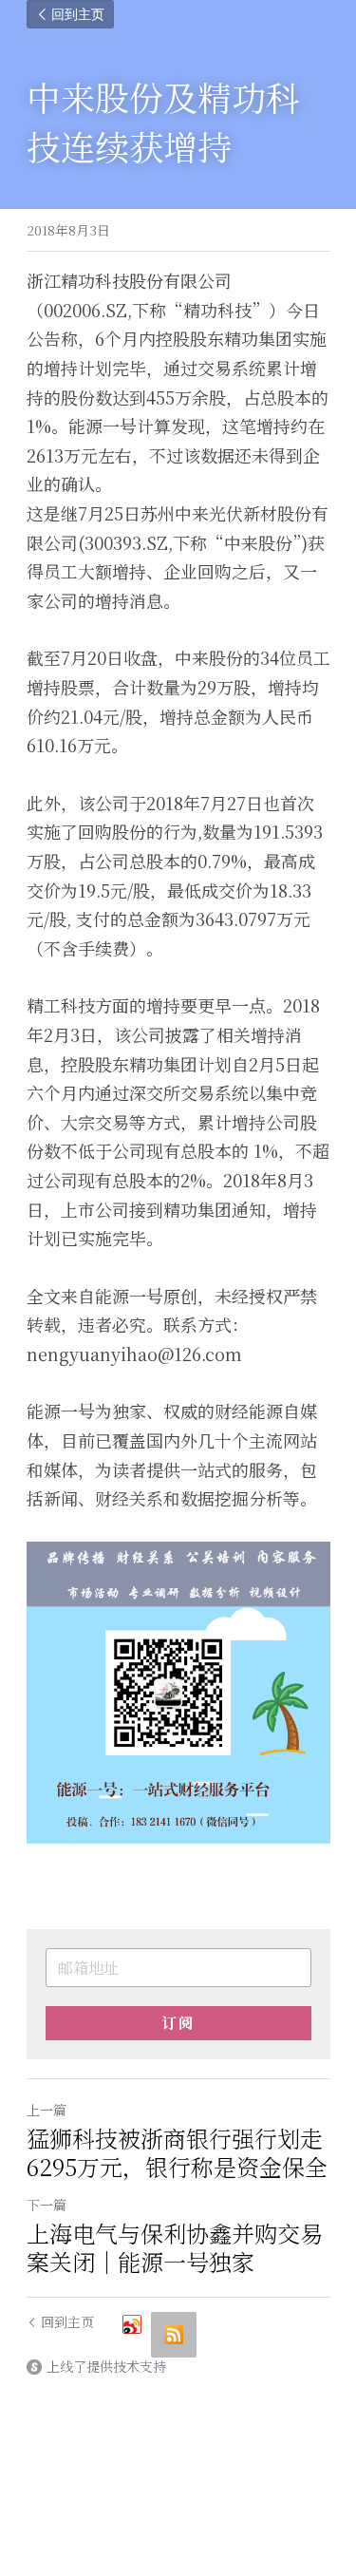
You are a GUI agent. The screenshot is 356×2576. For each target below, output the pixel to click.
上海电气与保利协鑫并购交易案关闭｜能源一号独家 (175, 2247)
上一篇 (47, 2110)
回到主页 (78, 14)
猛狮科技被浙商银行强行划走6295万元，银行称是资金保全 (177, 2152)
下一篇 (47, 2205)
